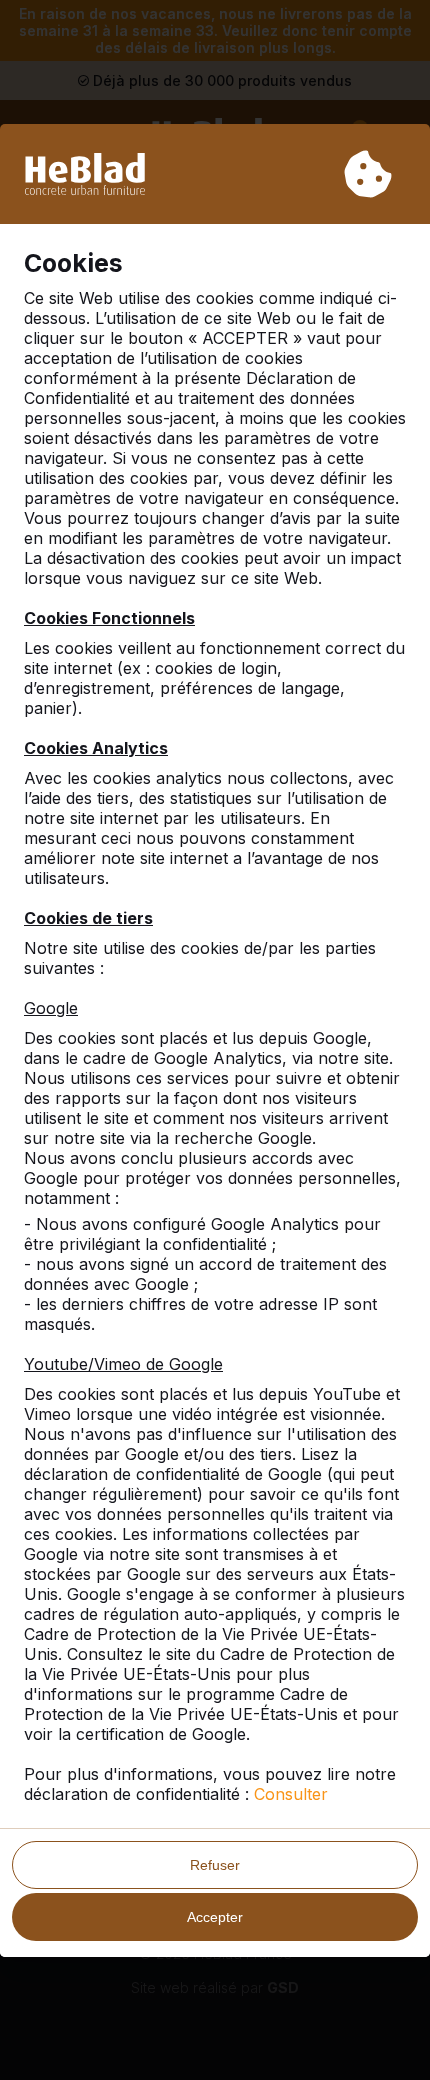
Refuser (215, 1865)
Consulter (291, 1794)
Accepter (215, 1917)
